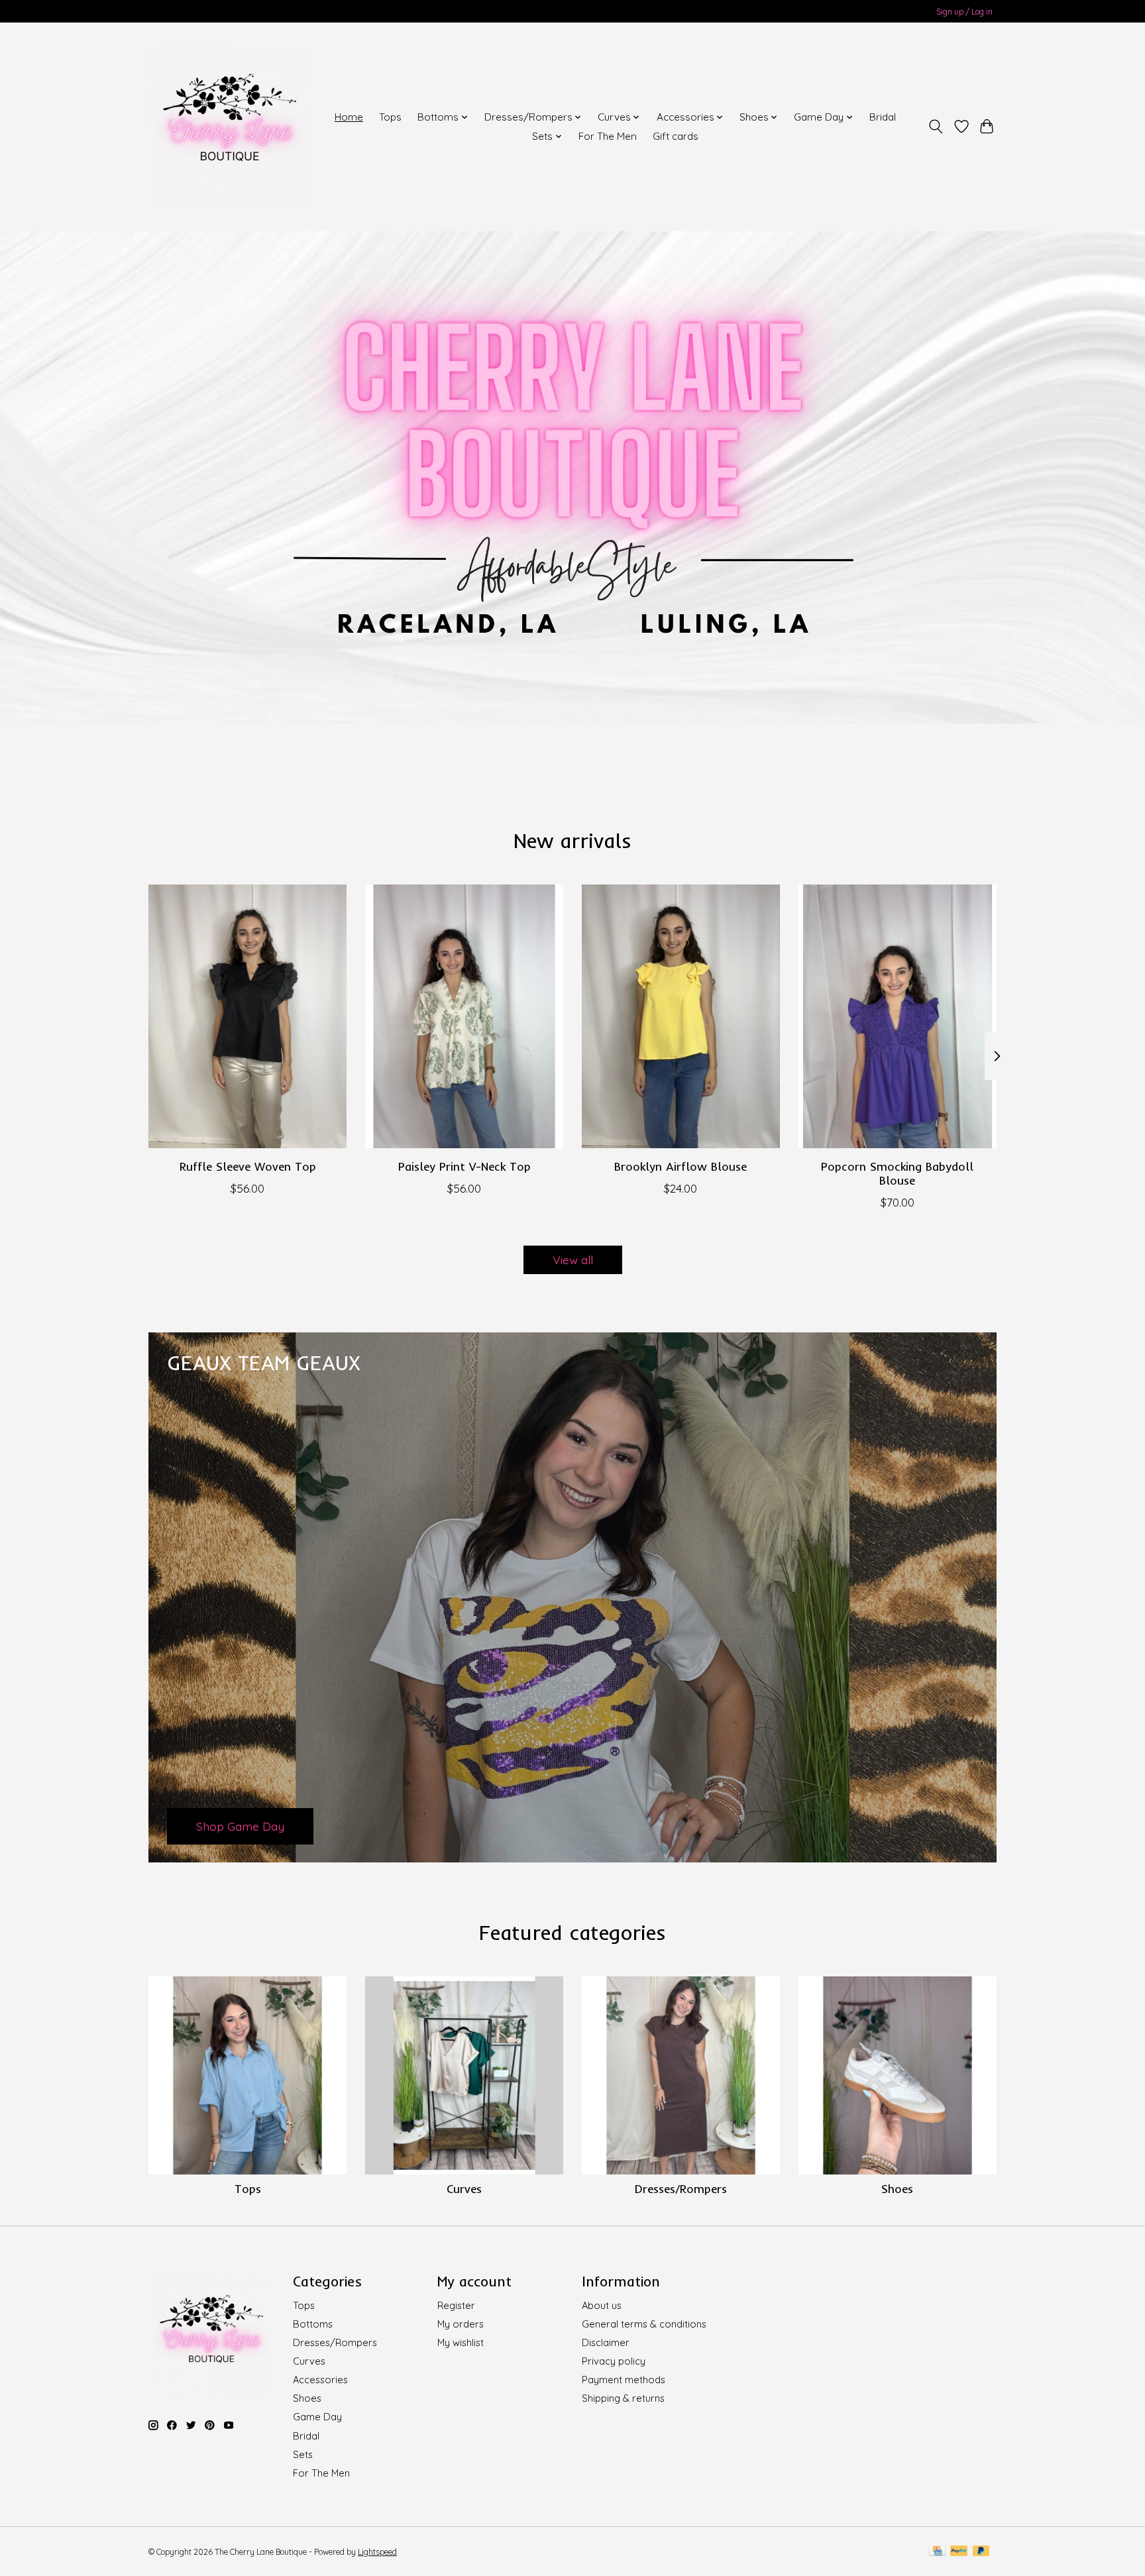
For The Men (608, 136)
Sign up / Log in (964, 12)
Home (349, 117)
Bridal (883, 117)
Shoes (897, 2188)
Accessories (320, 2380)
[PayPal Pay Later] (981, 2552)
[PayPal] (959, 2552)
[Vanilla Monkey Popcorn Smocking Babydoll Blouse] (898, 1016)
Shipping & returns (623, 2398)
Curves (464, 2188)
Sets (303, 2454)
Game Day (317, 2417)
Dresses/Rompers (681, 2188)
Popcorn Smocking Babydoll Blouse (897, 1173)
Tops (390, 117)
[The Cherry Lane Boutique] (230, 127)
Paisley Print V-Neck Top (464, 1166)
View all (573, 1260)
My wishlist (461, 2342)
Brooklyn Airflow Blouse (681, 1166)
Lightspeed (377, 2552)
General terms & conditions (644, 2324)
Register (456, 2305)
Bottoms (313, 2324)
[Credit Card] (937, 2552)
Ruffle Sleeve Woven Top (248, 1166)
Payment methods (624, 2380)
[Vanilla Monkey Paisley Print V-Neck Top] (464, 1016)
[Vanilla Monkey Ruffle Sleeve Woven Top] (247, 1016)
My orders (461, 2324)
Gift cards (676, 136)
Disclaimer (606, 2342)
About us (602, 2305)
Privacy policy (614, 2361)
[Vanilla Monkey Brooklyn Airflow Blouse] (681, 1016)
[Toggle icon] (936, 127)
